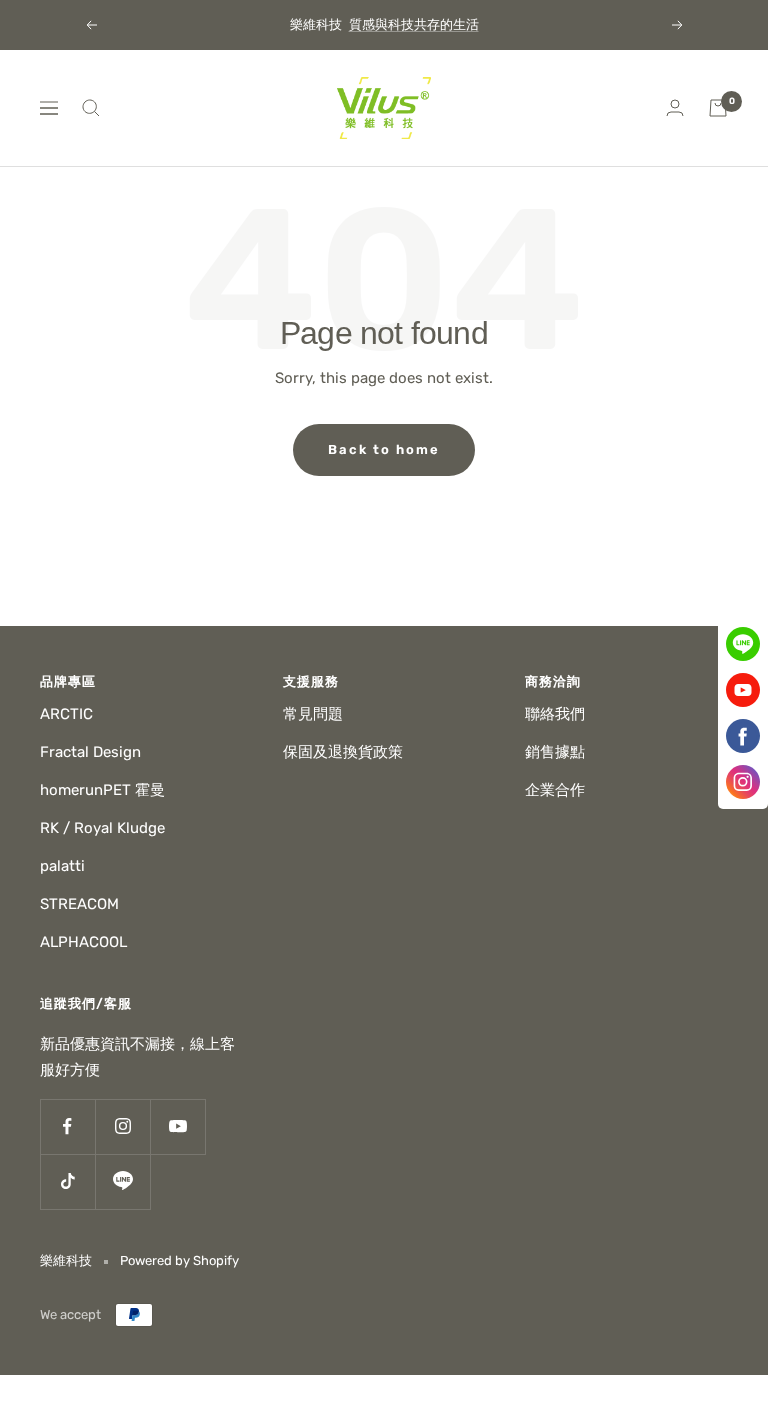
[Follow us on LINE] (122, 1181)
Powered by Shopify (179, 1260)
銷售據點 (555, 752)
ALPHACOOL (83, 942)
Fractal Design (90, 752)
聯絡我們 (555, 714)
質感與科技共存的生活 (414, 24)
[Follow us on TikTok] (67, 1181)
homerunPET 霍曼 (102, 790)
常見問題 (313, 714)
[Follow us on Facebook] (67, 1126)
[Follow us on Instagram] (122, 1126)
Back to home (384, 449)
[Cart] (718, 108)
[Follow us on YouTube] (177, 1126)
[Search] (91, 108)
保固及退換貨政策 (343, 752)
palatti (62, 866)
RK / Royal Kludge (102, 828)
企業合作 (555, 790)
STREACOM (79, 904)
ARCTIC (66, 714)
